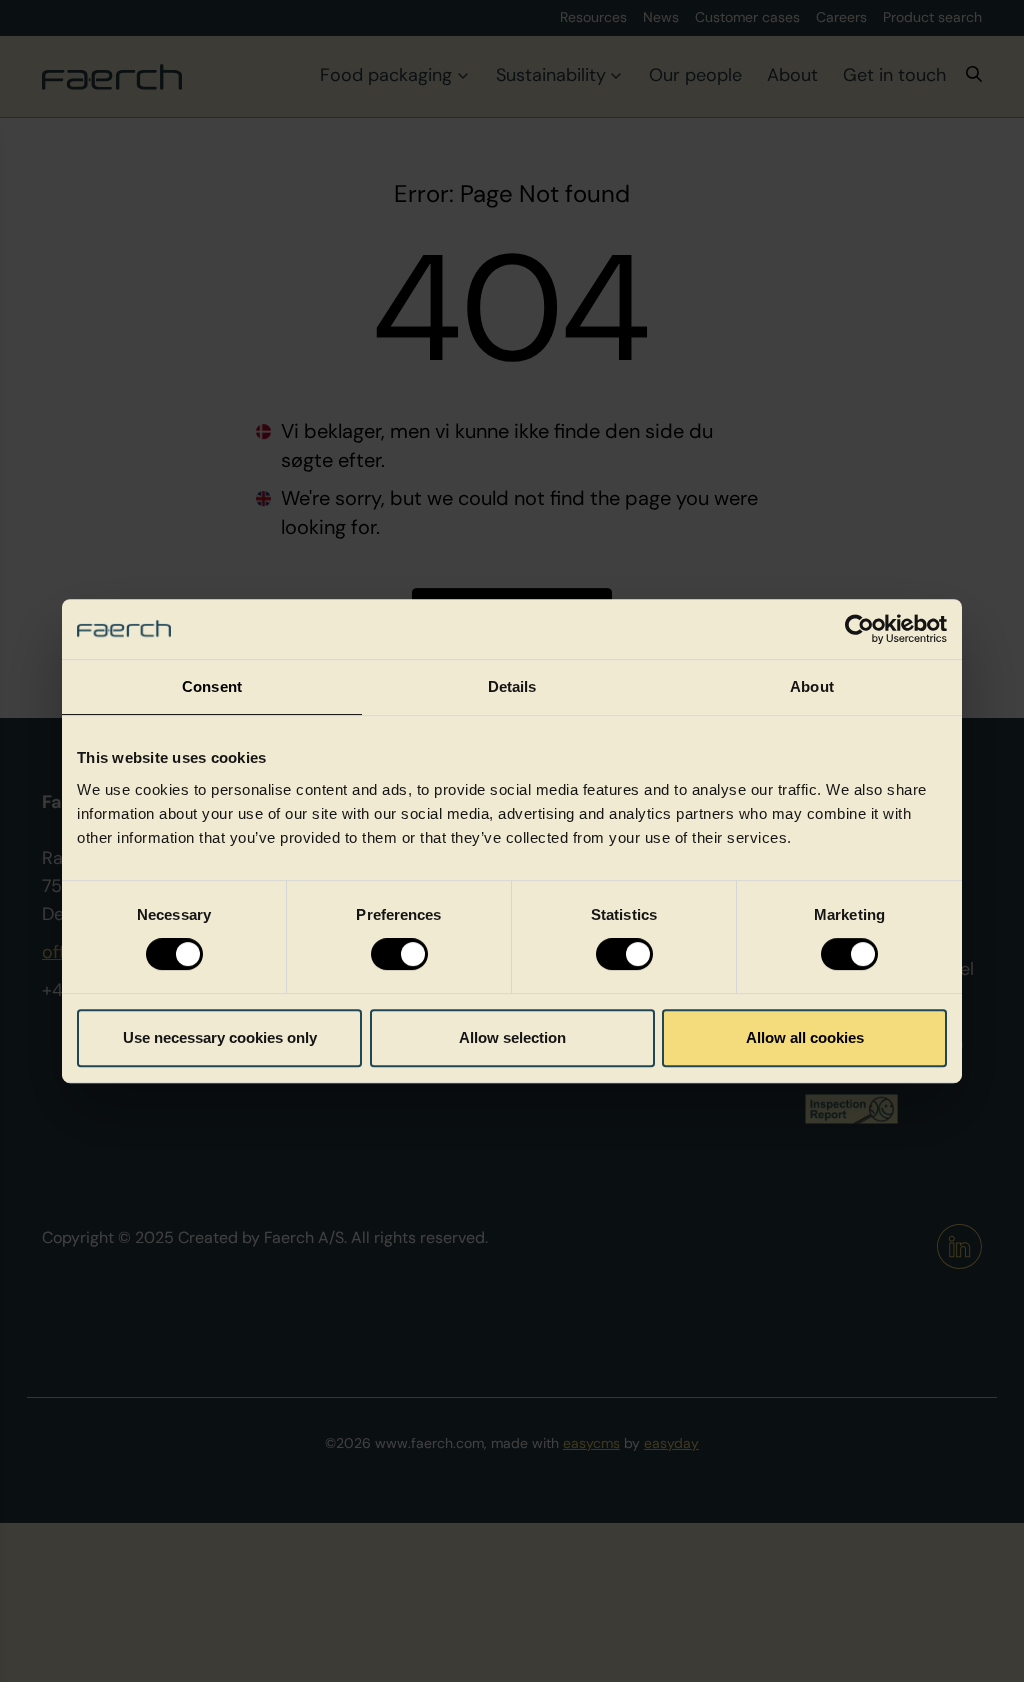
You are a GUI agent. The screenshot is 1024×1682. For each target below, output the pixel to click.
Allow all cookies (805, 1037)
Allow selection (512, 1037)
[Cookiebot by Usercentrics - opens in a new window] (859, 629)
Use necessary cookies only (220, 1037)
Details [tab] (512, 686)
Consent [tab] (212, 686)
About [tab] (812, 686)
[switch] (399, 954)
